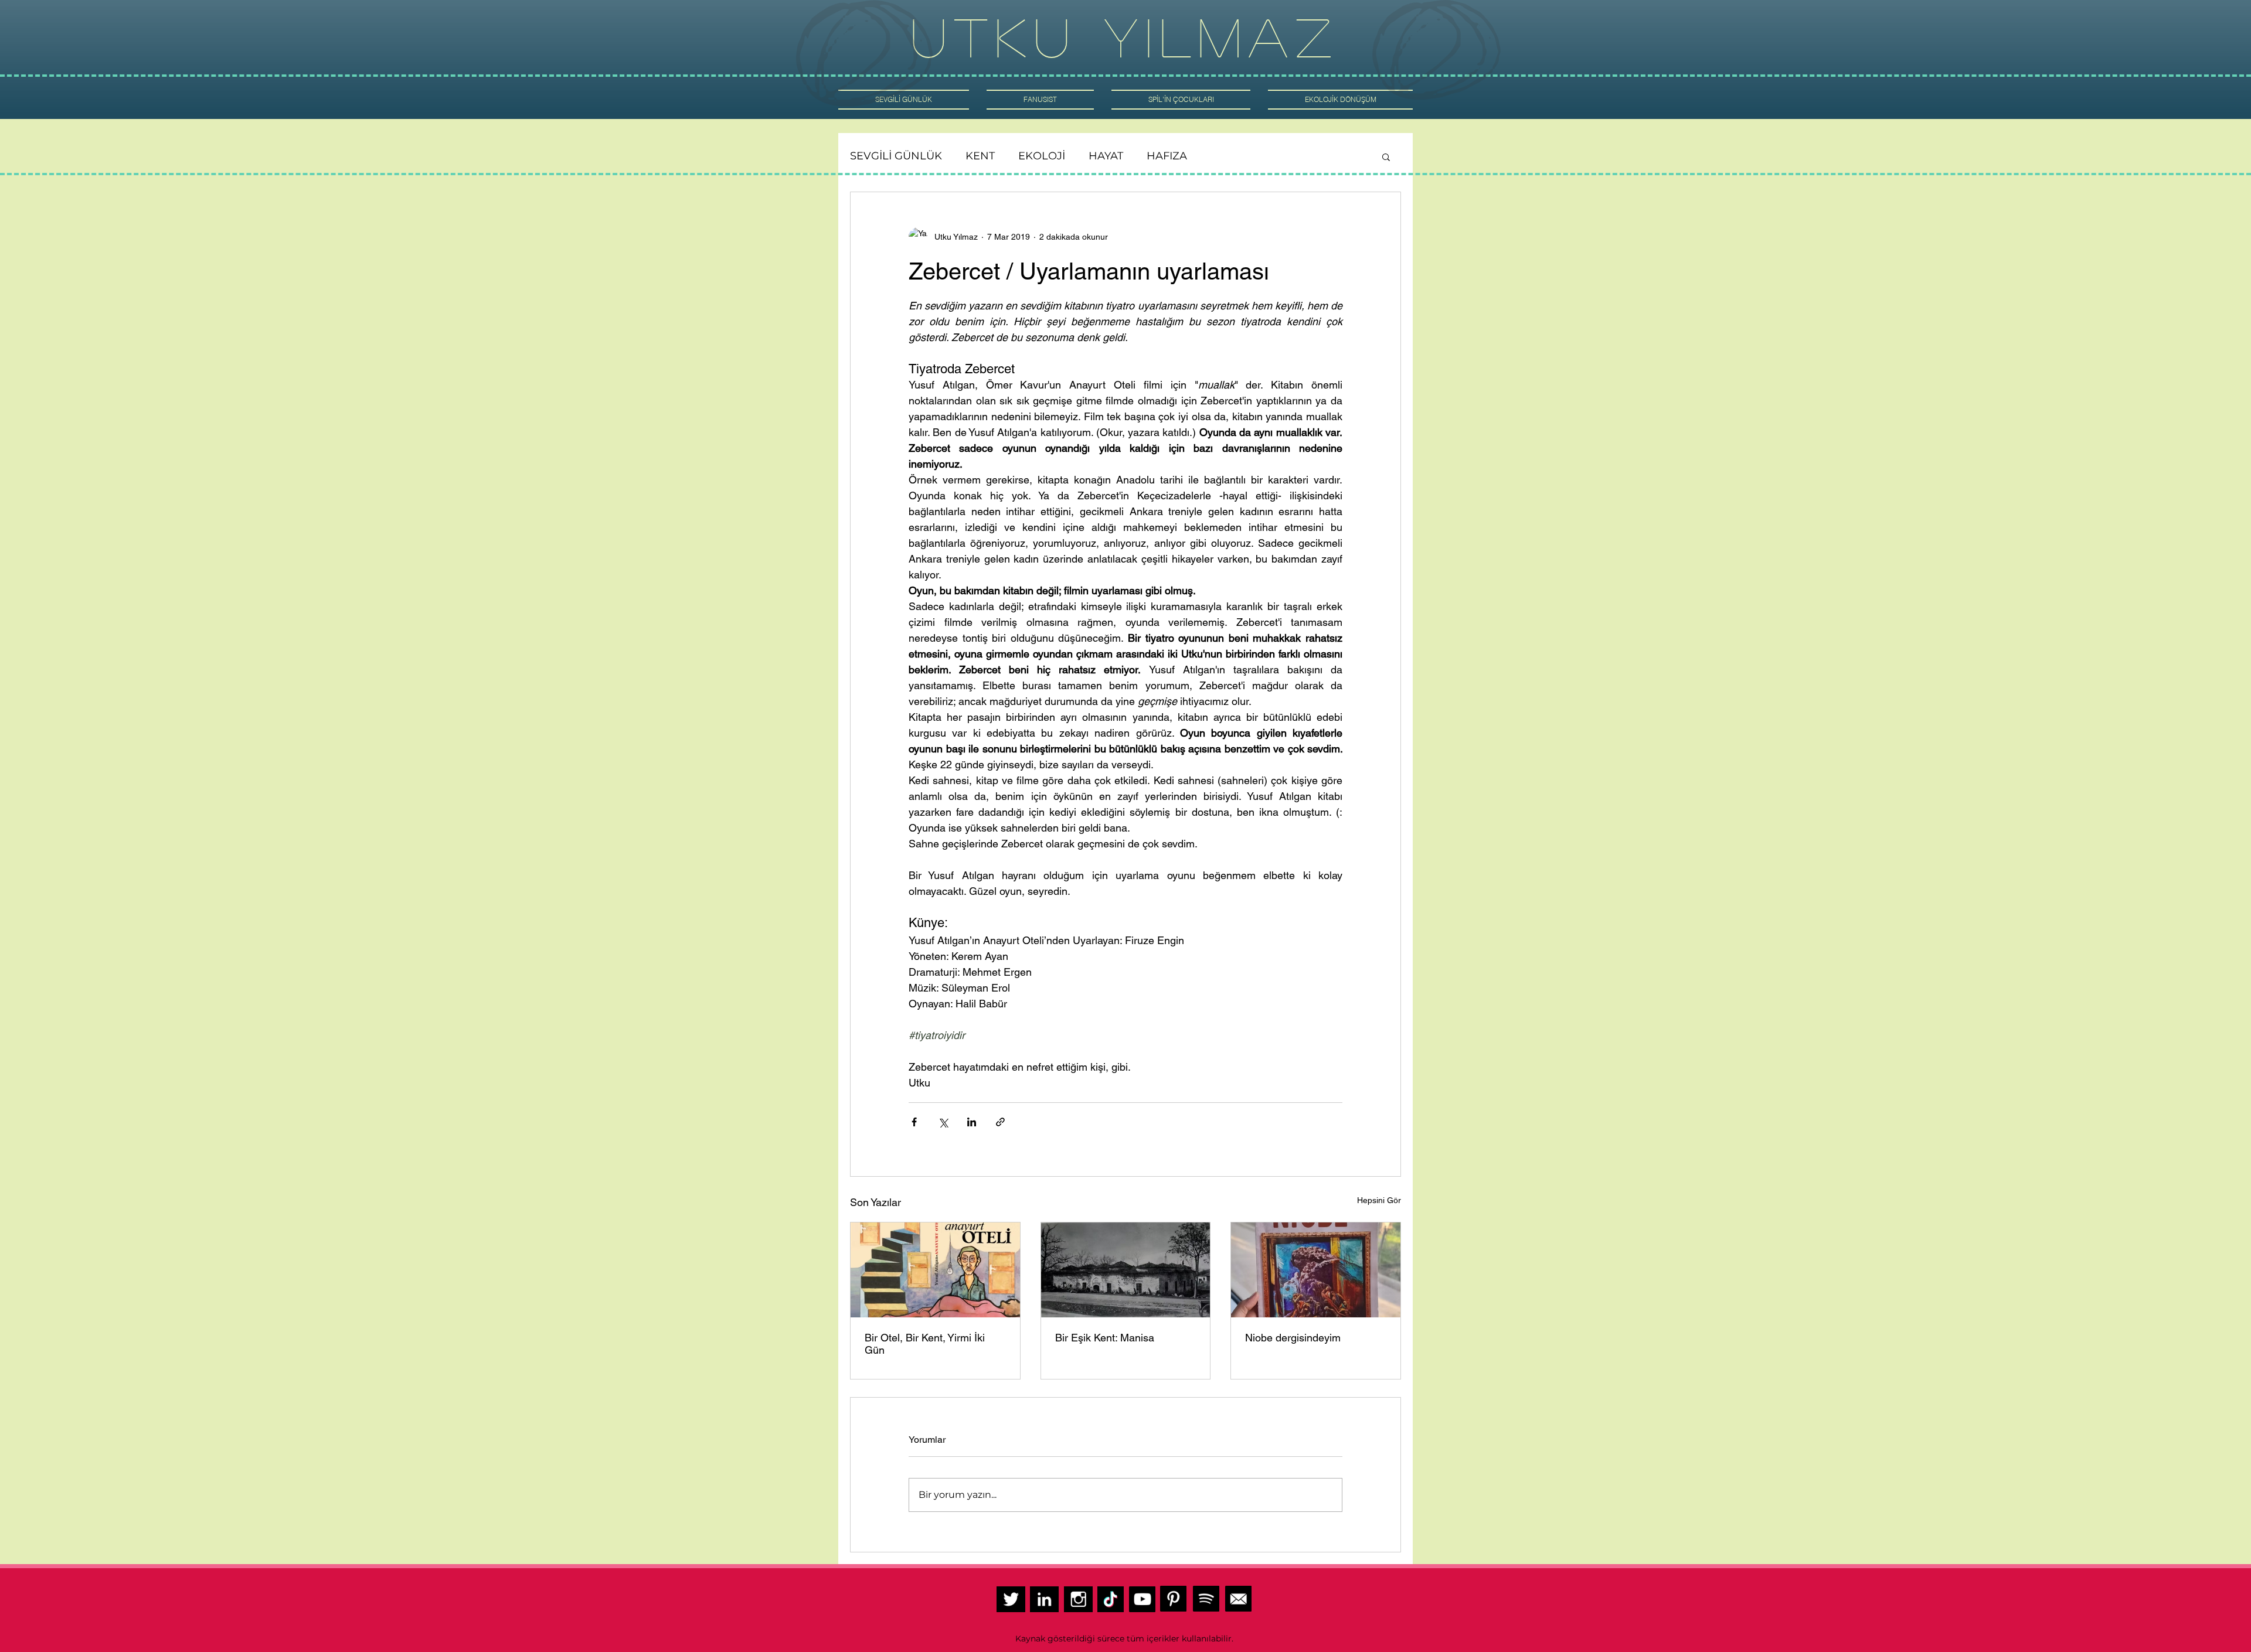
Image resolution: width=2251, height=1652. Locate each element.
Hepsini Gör (1379, 1200)
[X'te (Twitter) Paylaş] (943, 1122)
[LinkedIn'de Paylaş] (972, 1122)
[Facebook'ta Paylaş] (914, 1122)
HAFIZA (1167, 156)
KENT (980, 156)
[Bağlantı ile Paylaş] (1000, 1122)
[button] (1386, 156)
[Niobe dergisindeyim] (1316, 1270)
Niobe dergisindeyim (1293, 1338)
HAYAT (1106, 156)
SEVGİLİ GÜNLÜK (896, 156)
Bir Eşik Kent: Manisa (1106, 1338)
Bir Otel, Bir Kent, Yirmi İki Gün (925, 1344)
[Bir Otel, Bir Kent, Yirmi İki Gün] (935, 1270)
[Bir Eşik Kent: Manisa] (1126, 1270)
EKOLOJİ (1042, 156)
